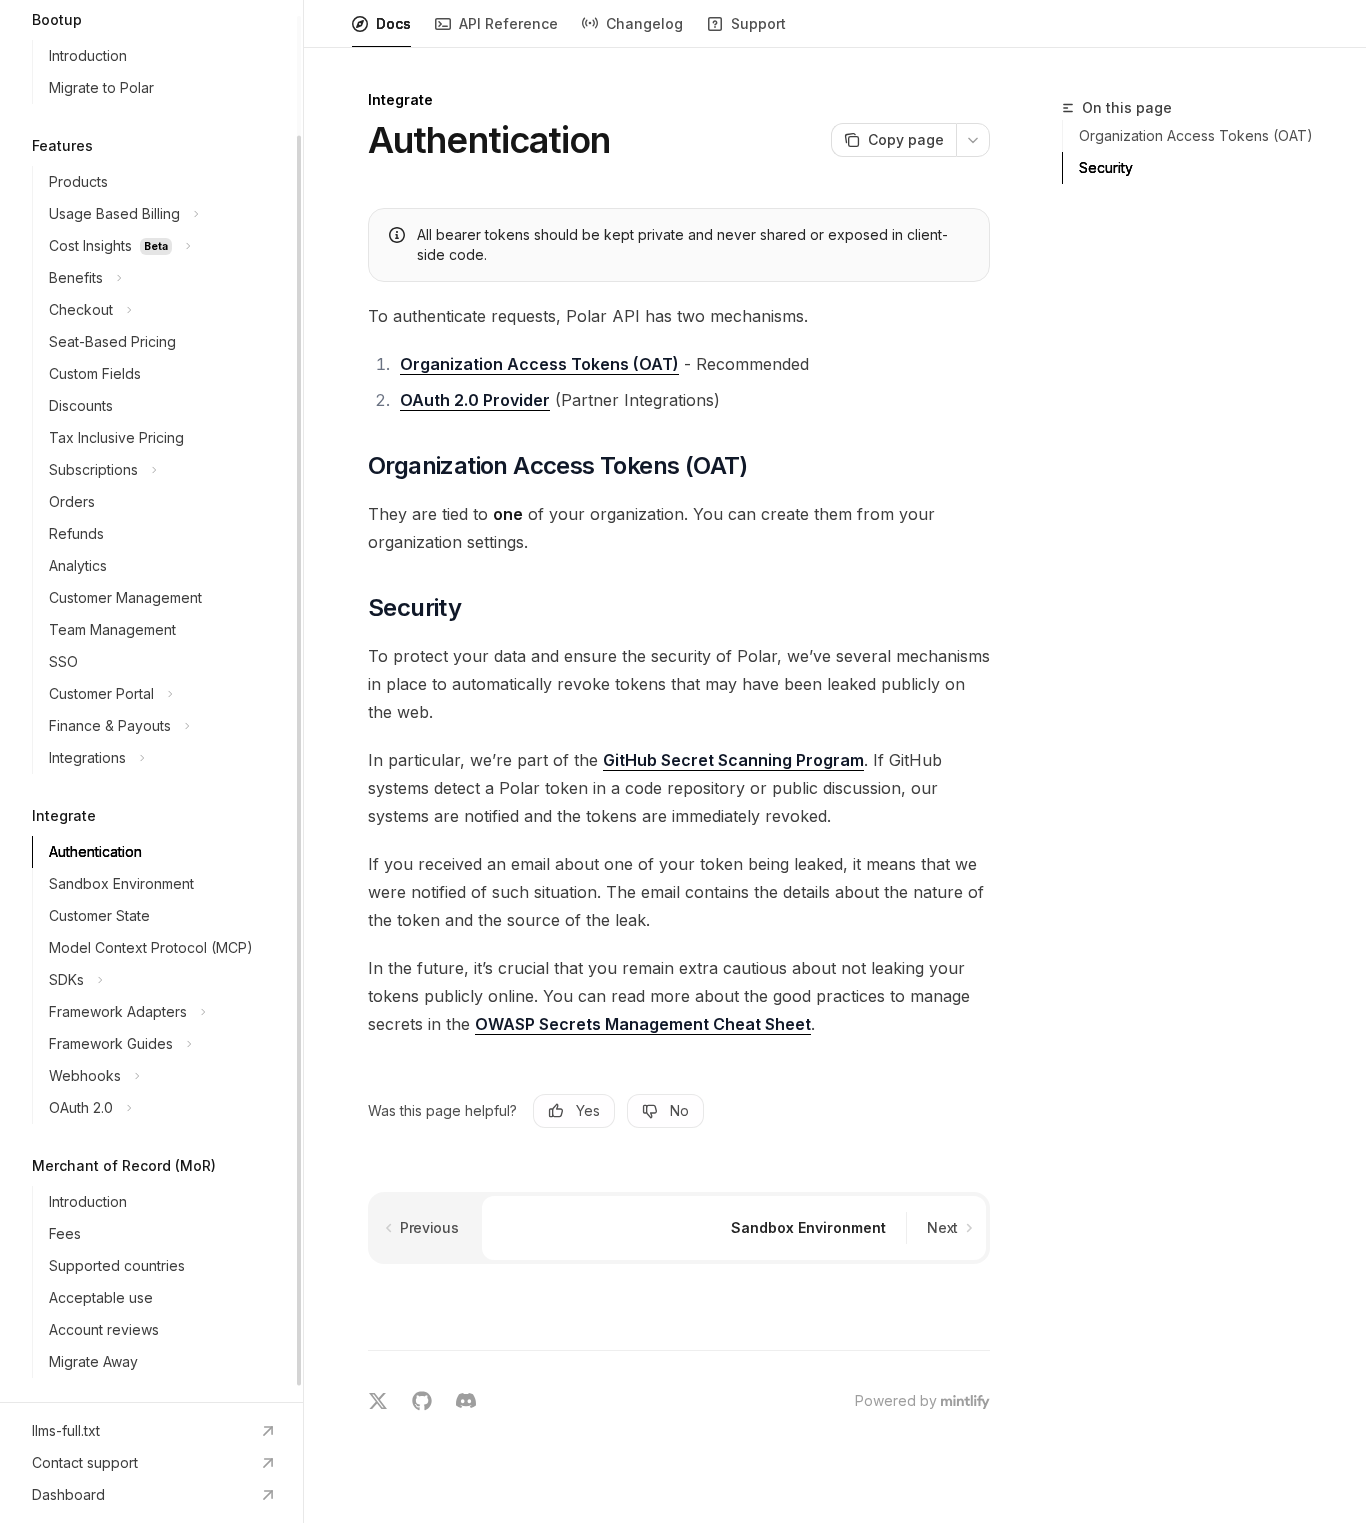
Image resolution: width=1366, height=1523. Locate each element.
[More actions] (973, 140)
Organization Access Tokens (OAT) (539, 364)
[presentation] (151, 701)
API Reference (508, 23)
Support (758, 23)
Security (1106, 167)
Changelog (644, 23)
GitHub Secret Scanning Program (733, 760)
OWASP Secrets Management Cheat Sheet (643, 1024)
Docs (393, 23)
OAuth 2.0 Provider (475, 400)
